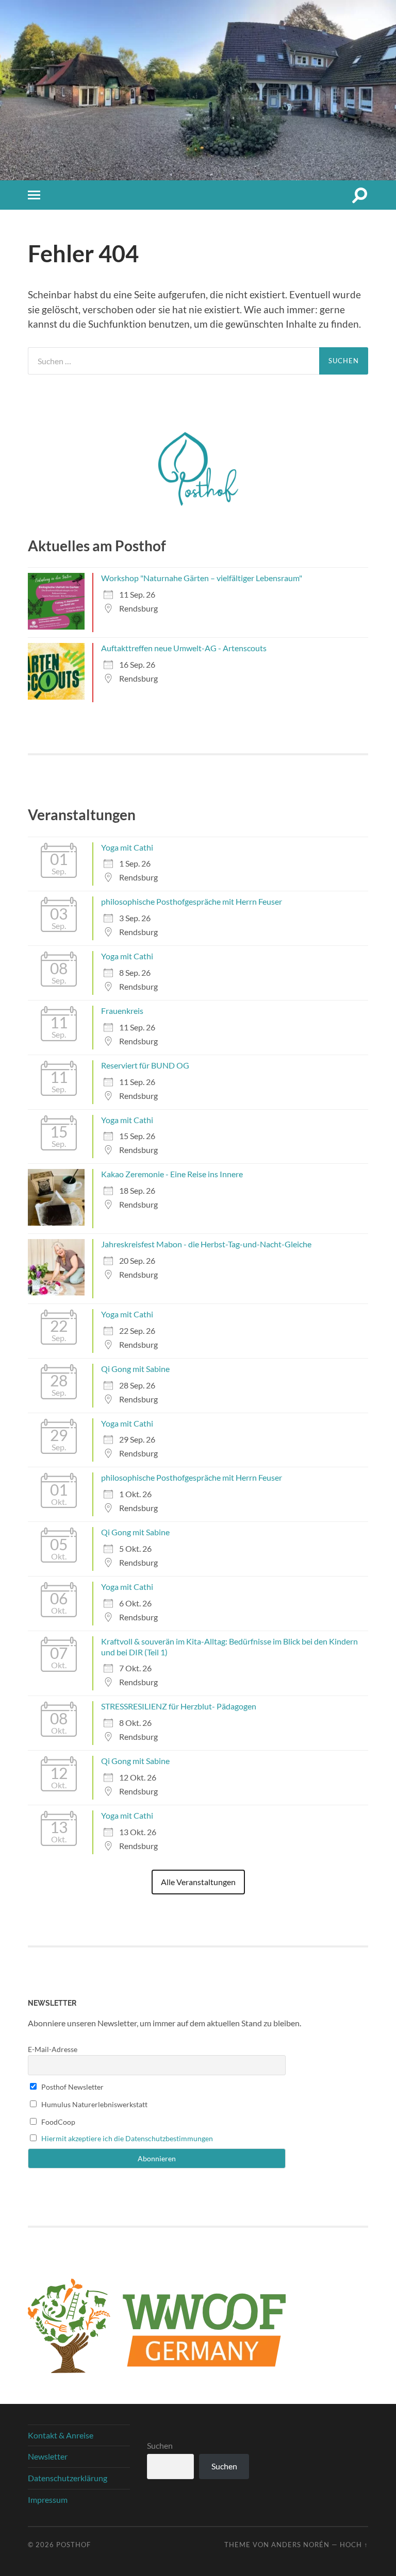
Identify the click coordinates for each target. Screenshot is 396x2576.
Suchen (160, 2445)
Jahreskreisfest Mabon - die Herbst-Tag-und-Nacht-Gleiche (206, 1244)
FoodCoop (57, 2122)
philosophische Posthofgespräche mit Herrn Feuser (192, 901)
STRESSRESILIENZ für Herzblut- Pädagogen (179, 1706)
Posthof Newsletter (72, 2087)
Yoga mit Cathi (127, 847)
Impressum (48, 2499)
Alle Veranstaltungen (198, 1882)
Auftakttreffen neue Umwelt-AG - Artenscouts (184, 648)
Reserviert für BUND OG (145, 1065)
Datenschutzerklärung (68, 2478)
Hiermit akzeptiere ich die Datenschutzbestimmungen (127, 2138)
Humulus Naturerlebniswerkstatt (94, 2104)
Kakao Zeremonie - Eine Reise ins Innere (172, 1174)
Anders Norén (300, 2545)
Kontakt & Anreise (61, 2435)
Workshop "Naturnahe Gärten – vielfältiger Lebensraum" (202, 578)
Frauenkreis (122, 1011)
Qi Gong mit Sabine (135, 1369)
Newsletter (48, 2456)
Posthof (73, 2545)
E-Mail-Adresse (53, 2049)
